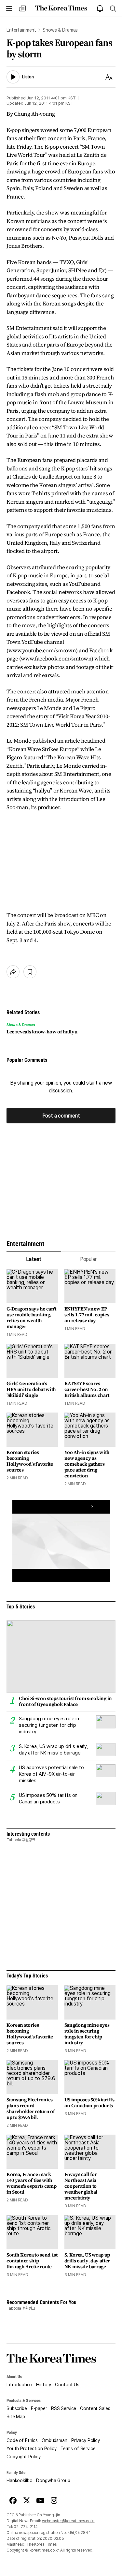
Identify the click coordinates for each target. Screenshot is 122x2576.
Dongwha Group (53, 2480)
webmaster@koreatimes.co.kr (68, 2521)
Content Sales (95, 2408)
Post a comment (61, 1116)
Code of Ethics (22, 2440)
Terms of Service (78, 2449)
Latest (34, 1259)
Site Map (16, 2417)
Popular (88, 1259)
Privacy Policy (86, 2440)
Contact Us (67, 2385)
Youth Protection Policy (32, 2449)
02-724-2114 (26, 2527)
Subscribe (17, 2408)
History (44, 2385)
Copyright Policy (24, 2457)
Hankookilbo (19, 2480)
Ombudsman (54, 2440)
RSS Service (64, 2408)
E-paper (39, 2408)
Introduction (19, 2385)
